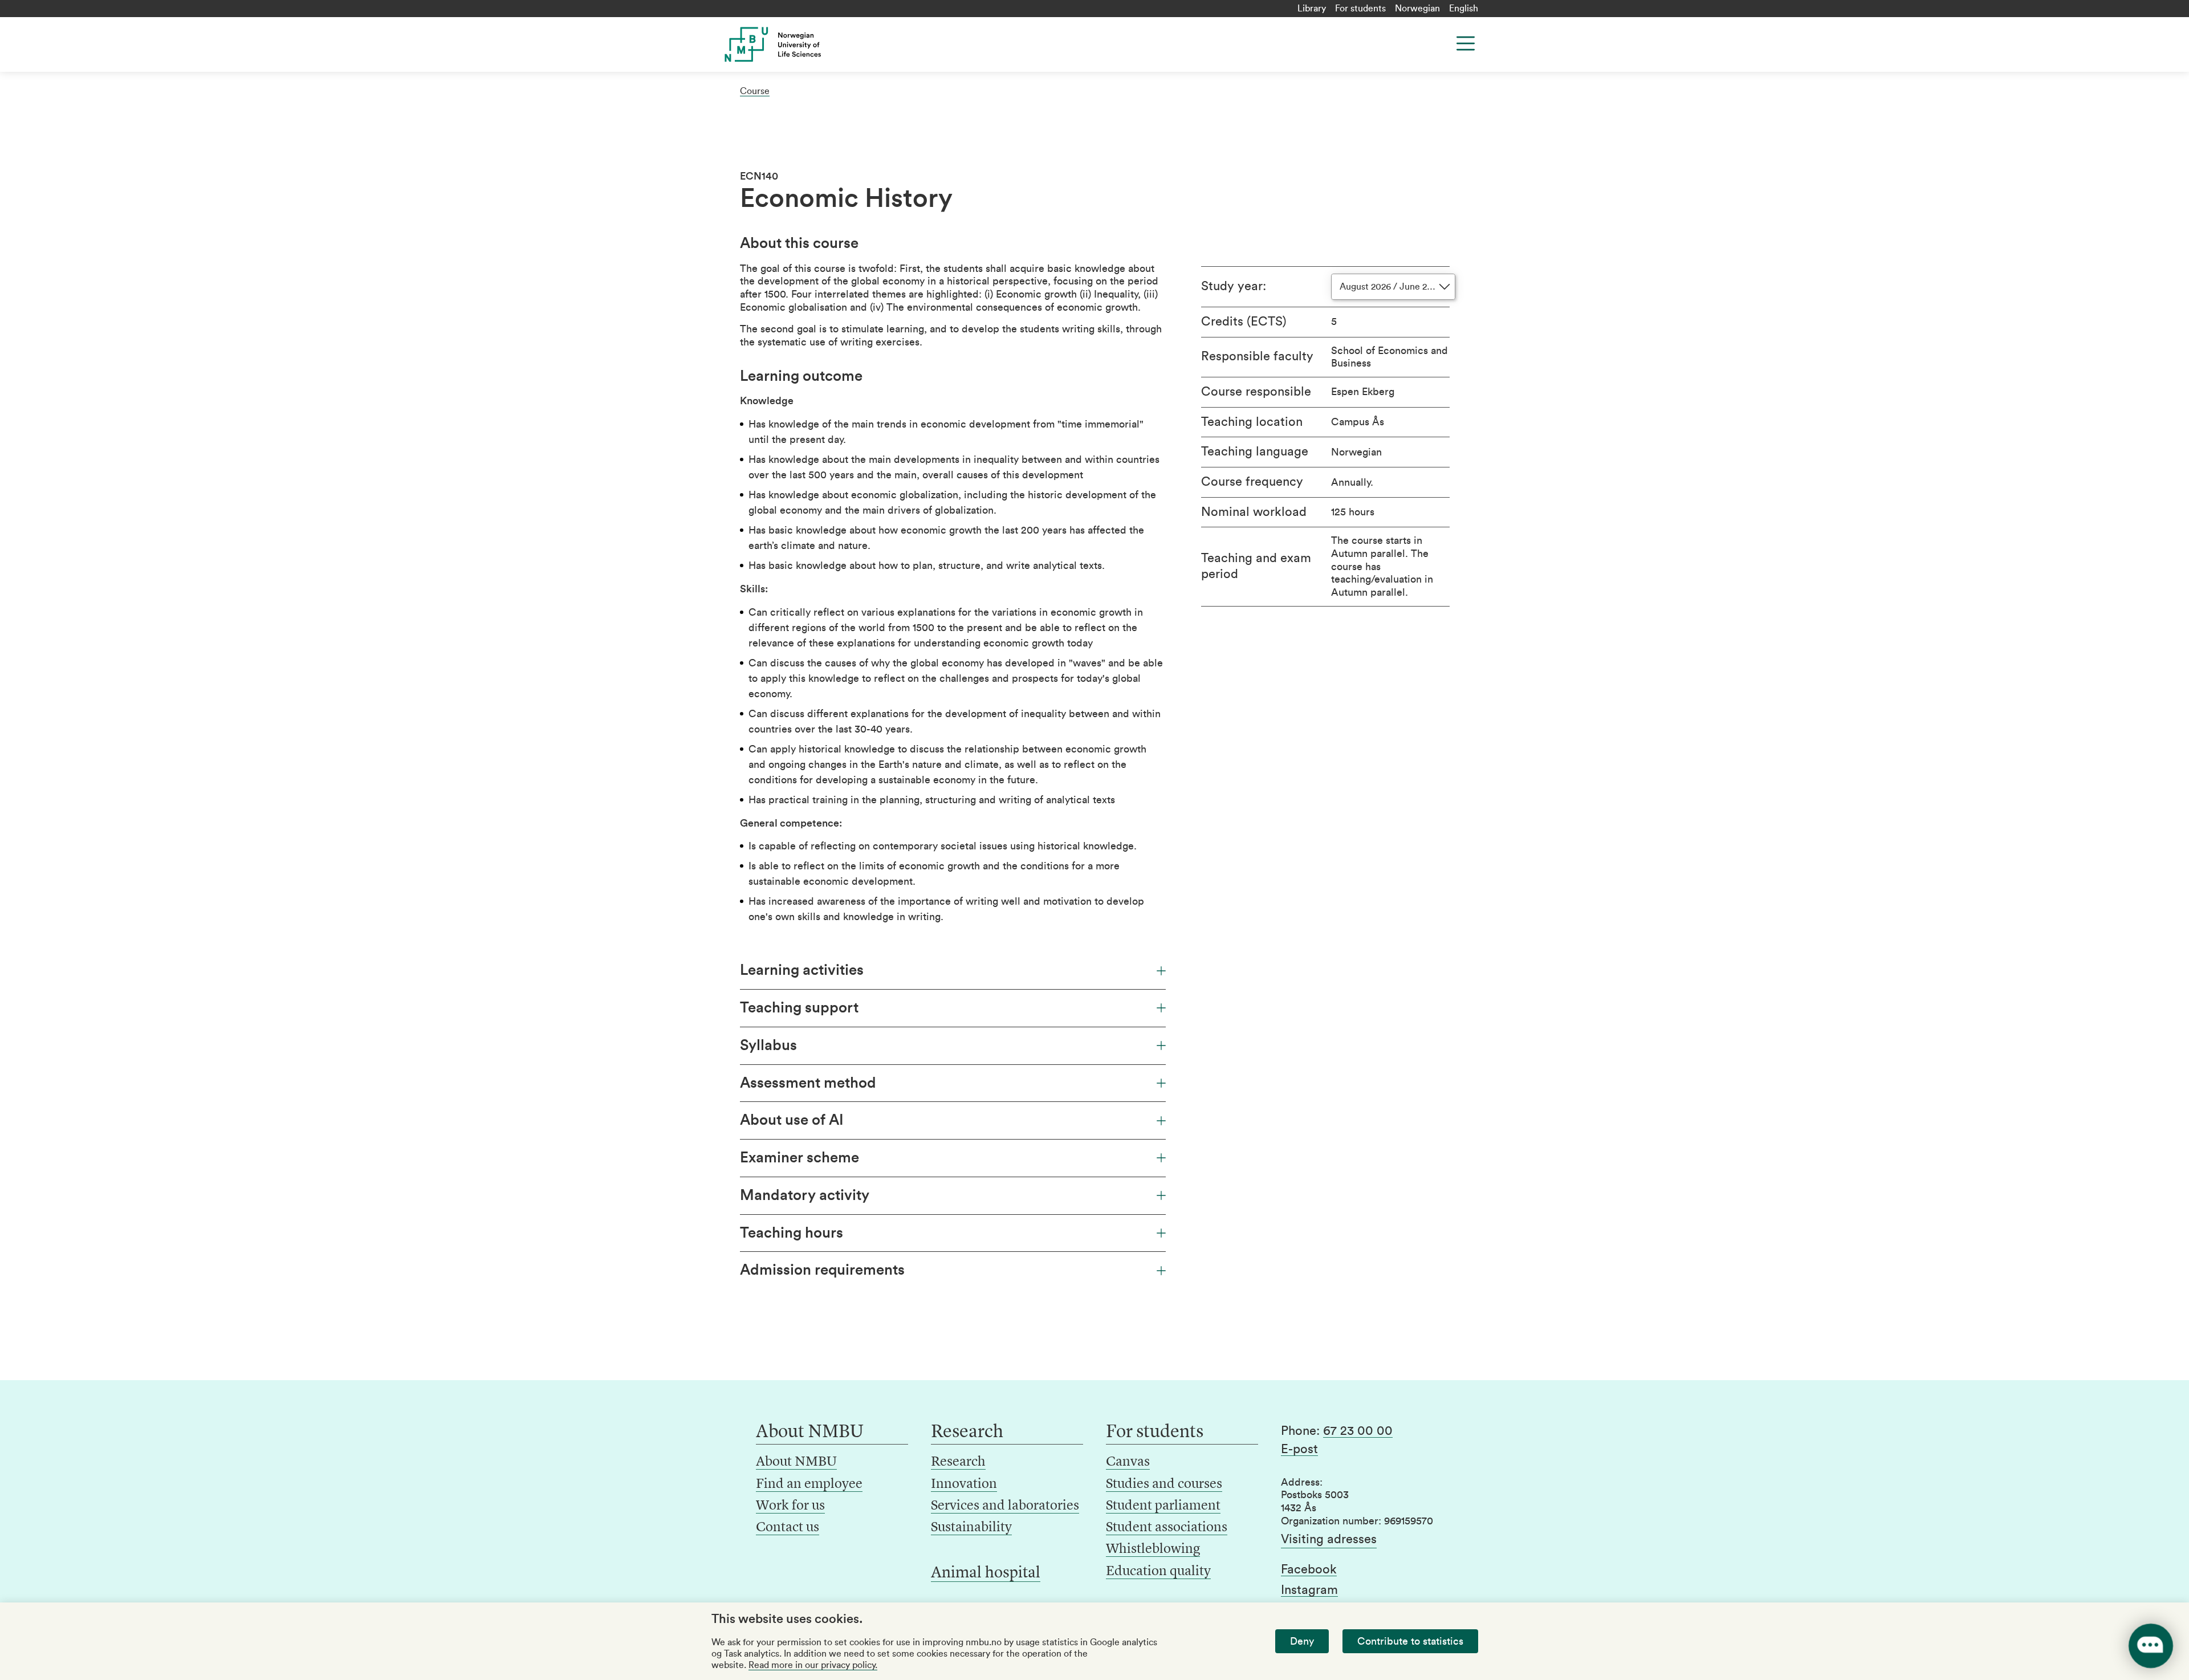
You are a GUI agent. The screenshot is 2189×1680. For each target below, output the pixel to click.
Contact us (788, 1528)
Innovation (964, 1484)
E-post (1299, 1449)
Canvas (1128, 1462)
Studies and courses (1164, 1484)
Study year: (1234, 286)
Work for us (790, 1506)
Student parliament (1163, 1506)
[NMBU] (799, 44)
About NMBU (796, 1462)
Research (958, 1462)
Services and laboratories (1005, 1506)
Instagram (1309, 1590)
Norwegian (1417, 9)
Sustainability (971, 1528)
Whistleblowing (1153, 1549)
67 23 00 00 (1358, 1431)
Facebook (1309, 1569)
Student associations (1167, 1528)
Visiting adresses (1329, 1539)
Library (1312, 9)
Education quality (1158, 1572)
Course (755, 91)
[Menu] (1466, 43)
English (1464, 9)
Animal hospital (986, 1573)
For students (1360, 9)
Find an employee (809, 1484)
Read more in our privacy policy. (813, 1665)
